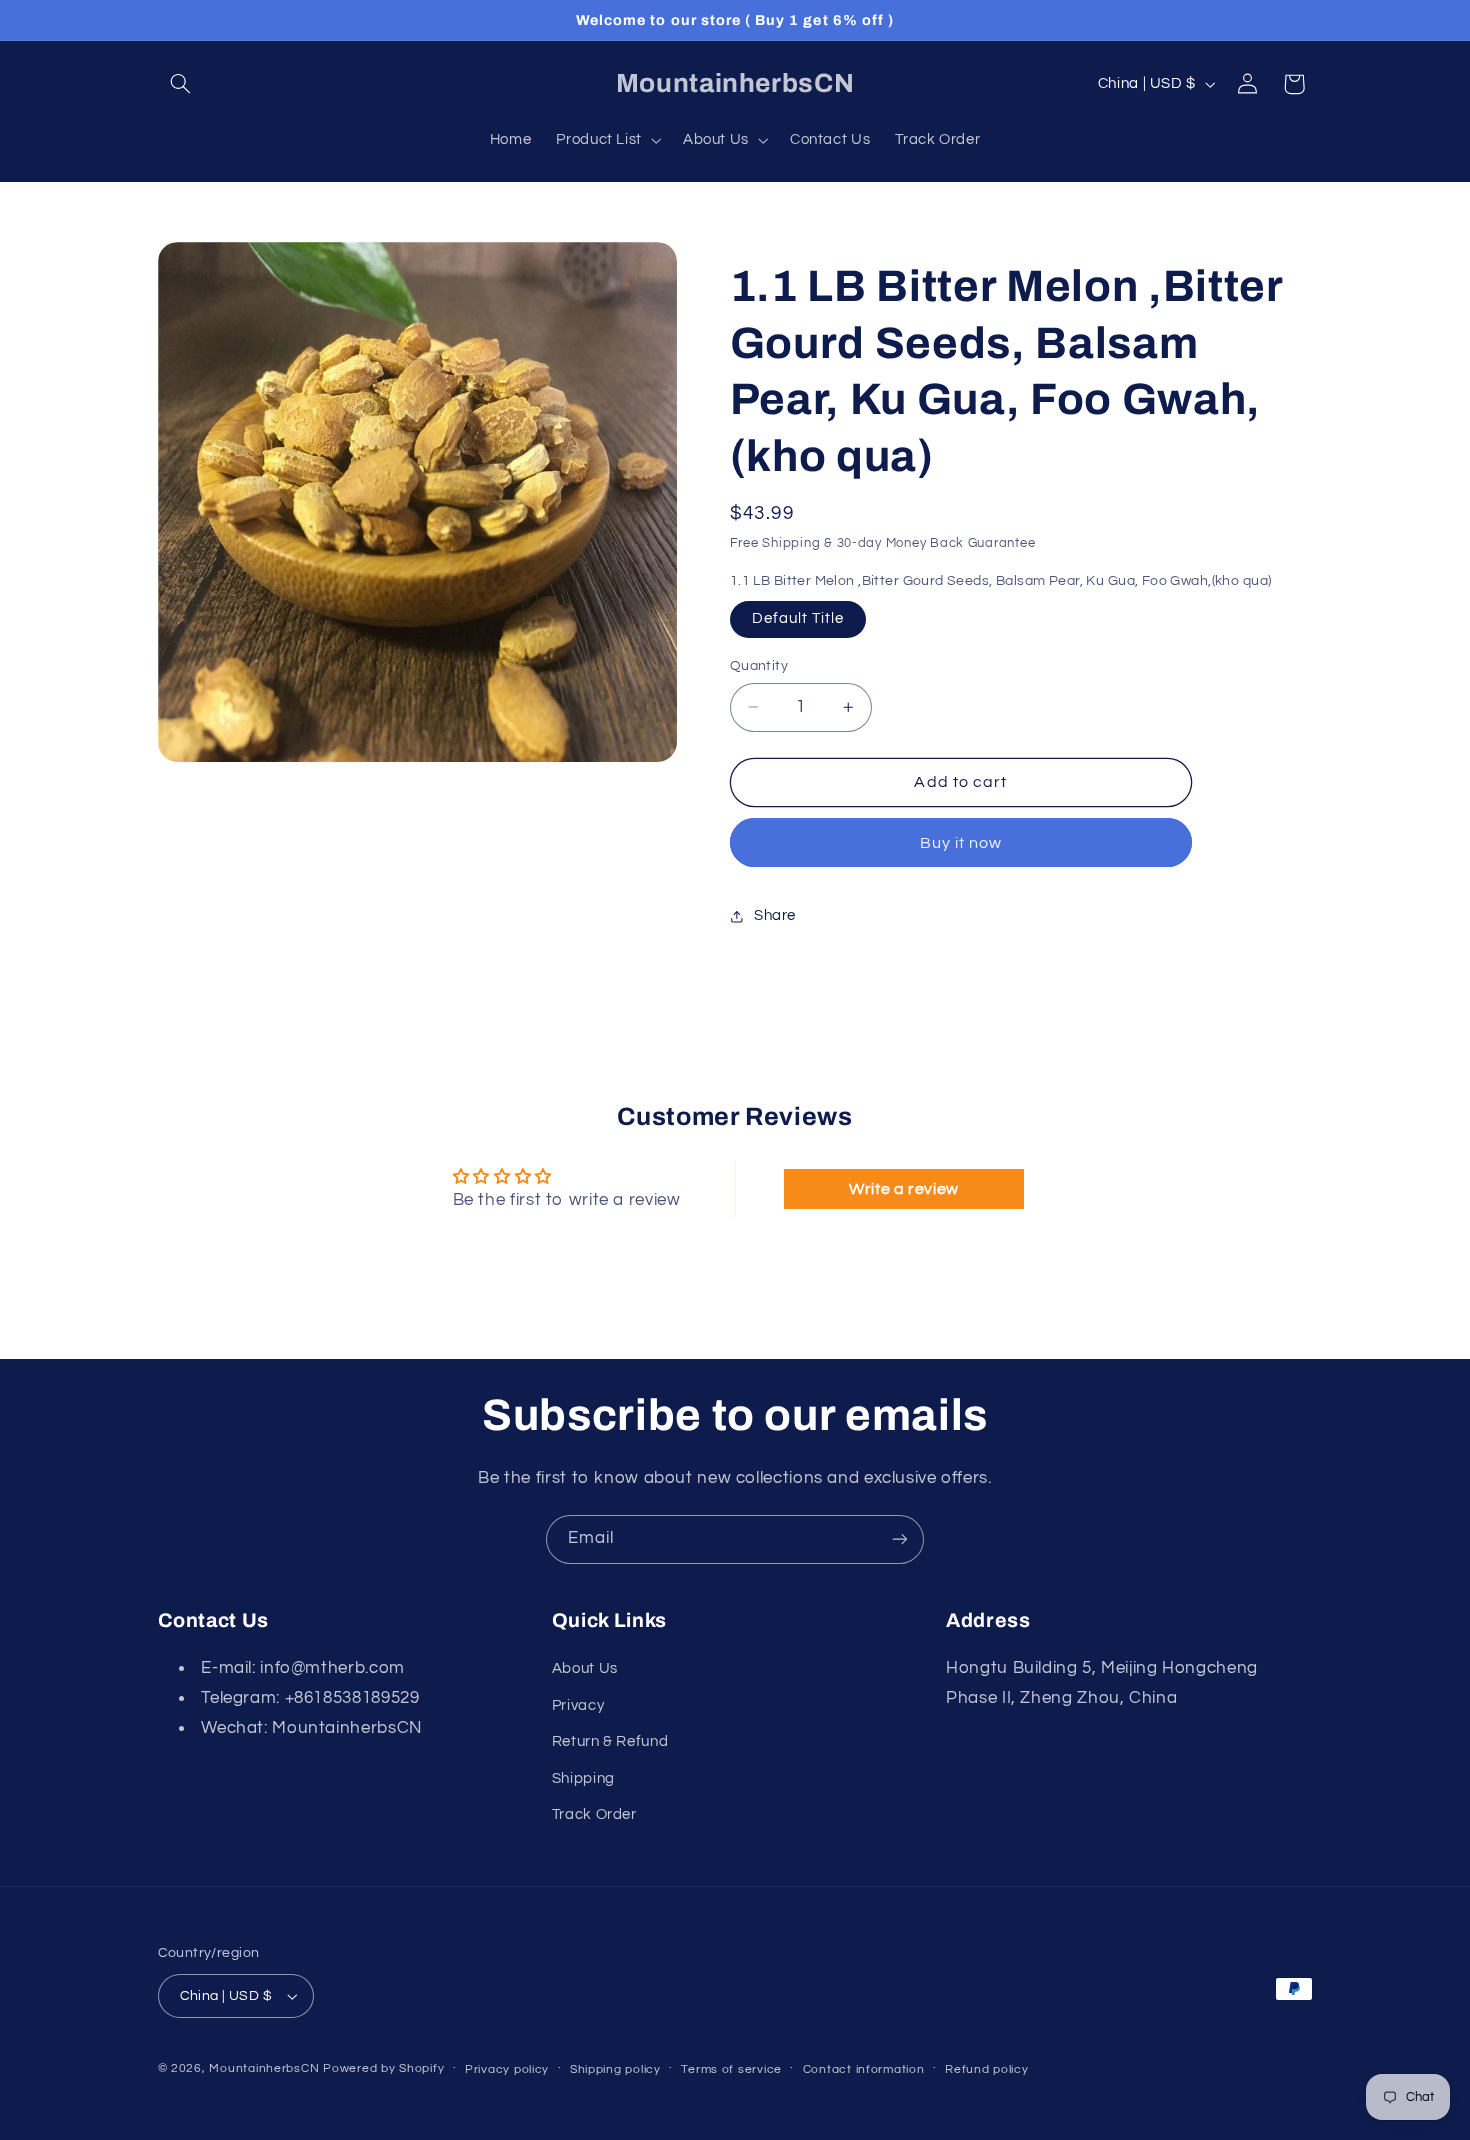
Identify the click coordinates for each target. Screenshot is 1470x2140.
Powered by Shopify (383, 2068)
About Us (585, 1669)
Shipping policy (615, 2069)
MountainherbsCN (264, 2068)
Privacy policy (507, 2069)
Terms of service (731, 2069)
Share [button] (775, 915)
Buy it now (961, 843)
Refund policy (987, 2069)
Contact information (864, 2069)
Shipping (583, 1778)
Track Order (594, 1814)
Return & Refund (610, 1741)
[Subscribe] (900, 1539)
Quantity (759, 666)
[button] (181, 84)
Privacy (578, 1705)
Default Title (798, 618)
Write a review (904, 1189)
